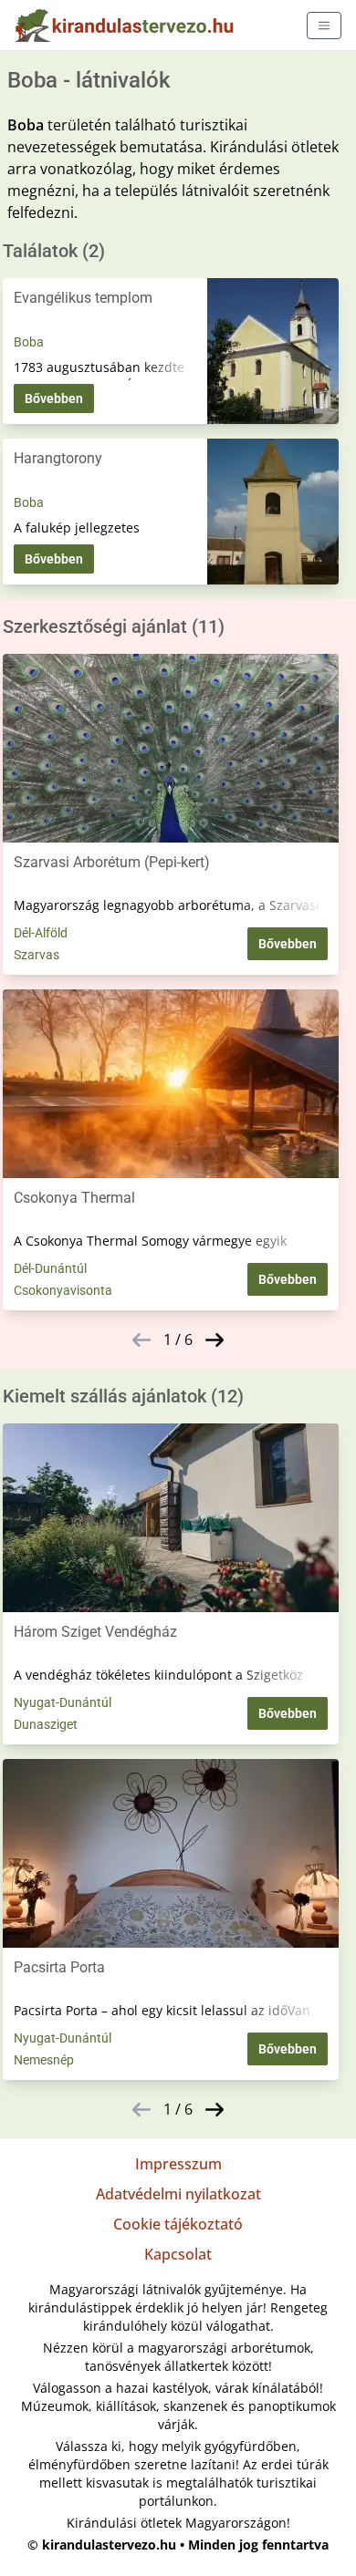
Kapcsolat (178, 2254)
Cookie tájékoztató (178, 2224)
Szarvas (37, 955)
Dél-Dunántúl (50, 1268)
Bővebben (54, 398)
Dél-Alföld (41, 933)
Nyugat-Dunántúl (63, 1702)
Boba (29, 342)
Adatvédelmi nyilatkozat (178, 2194)
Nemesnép (44, 2060)
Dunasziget (46, 1724)
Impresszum (178, 2164)
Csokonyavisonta (63, 1290)
